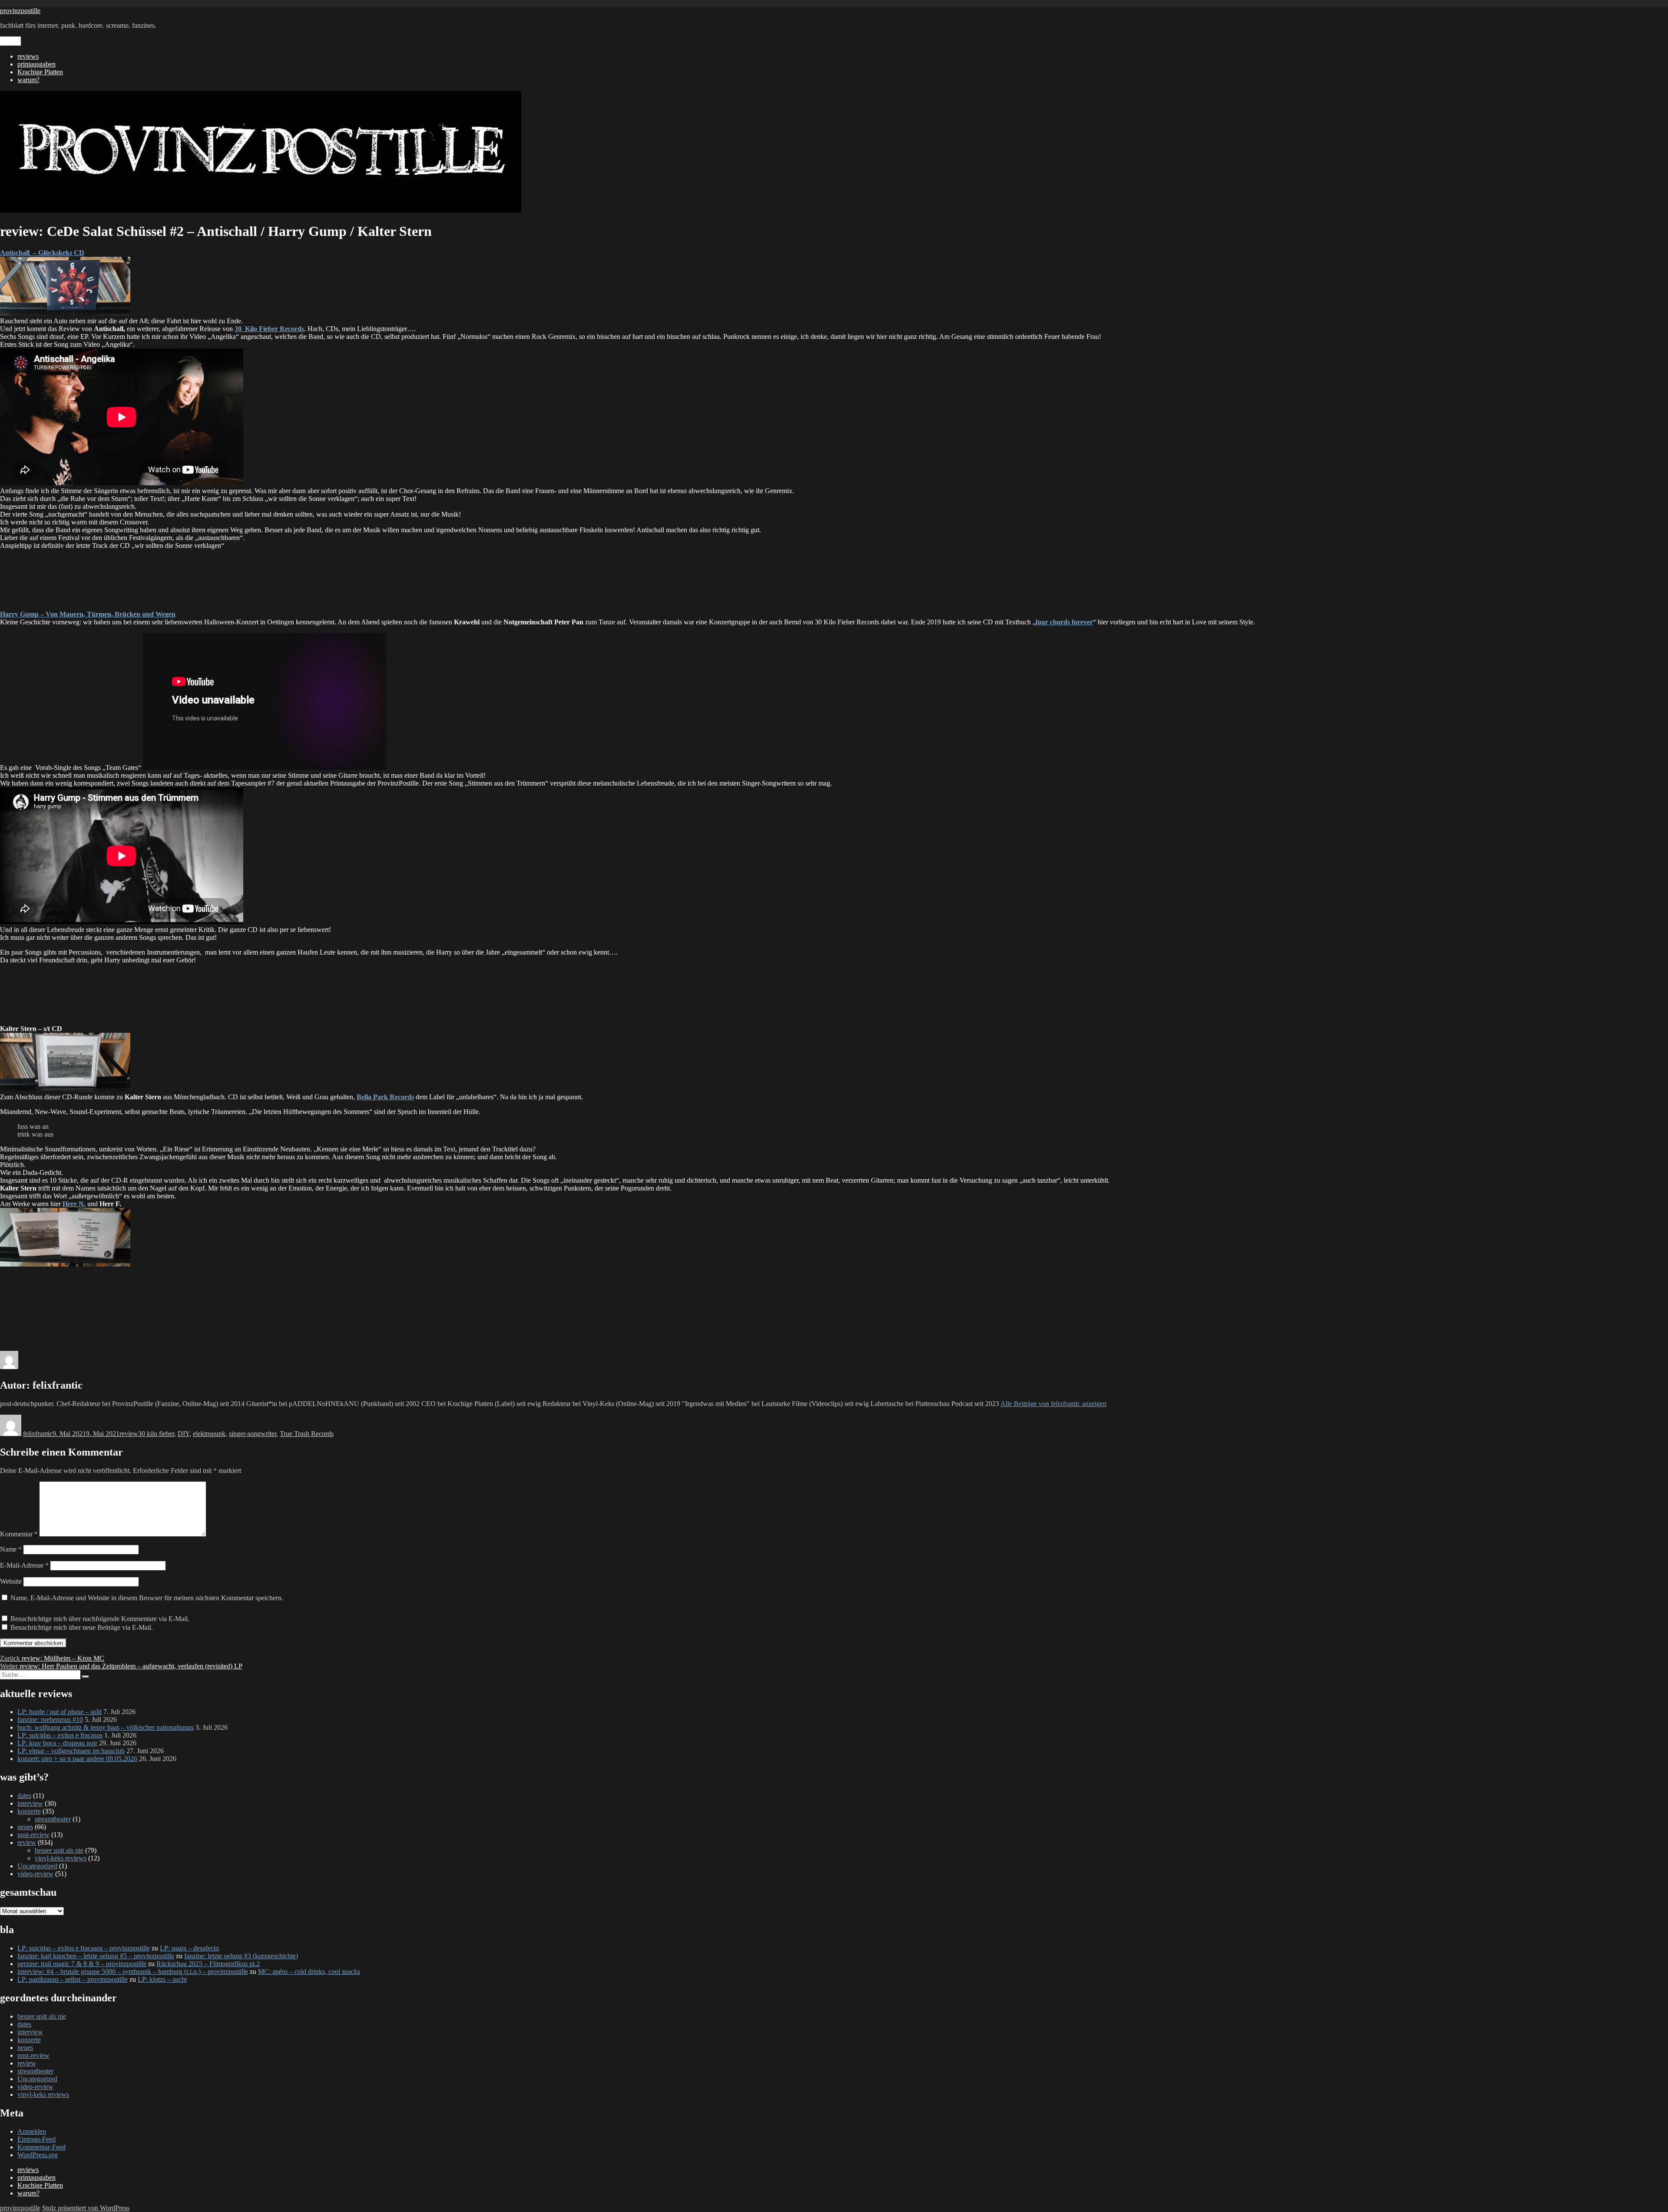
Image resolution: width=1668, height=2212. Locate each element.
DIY (184, 1434)
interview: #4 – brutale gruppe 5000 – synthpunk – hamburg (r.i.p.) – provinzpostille (133, 1972)
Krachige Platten (40, 72)
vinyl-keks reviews (61, 1858)
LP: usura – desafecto (189, 1948)
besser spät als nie (59, 1850)
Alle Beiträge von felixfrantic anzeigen (1053, 1404)
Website (11, 1581)
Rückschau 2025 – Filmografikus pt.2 (208, 1964)
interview (30, 1803)
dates (24, 1796)
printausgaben (36, 64)
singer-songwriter (253, 1434)
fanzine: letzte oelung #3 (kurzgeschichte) (241, 1956)
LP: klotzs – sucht (162, 1979)
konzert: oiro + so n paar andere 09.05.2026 (77, 1759)
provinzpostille (20, 11)
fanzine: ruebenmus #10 (50, 1720)
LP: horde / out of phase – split (60, 1712)
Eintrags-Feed (36, 2139)
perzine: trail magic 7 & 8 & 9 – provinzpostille (82, 1964)
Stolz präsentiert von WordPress (86, 2208)
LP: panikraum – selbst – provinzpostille (73, 1979)
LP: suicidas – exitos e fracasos (60, 1735)
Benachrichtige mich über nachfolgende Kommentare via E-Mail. (100, 1619)
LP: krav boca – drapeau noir (57, 1743)
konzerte (29, 1811)
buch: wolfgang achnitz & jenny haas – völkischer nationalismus (106, 1727)
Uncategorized (37, 1866)
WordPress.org (38, 2155)
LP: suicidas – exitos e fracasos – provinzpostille (84, 1948)
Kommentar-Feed (41, 2147)
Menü (10, 41)
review (129, 1434)
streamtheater (53, 1819)
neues (25, 1827)
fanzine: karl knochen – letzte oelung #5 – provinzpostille (96, 1956)
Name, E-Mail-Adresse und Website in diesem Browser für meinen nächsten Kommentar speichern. (147, 1598)
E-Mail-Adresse (24, 1565)
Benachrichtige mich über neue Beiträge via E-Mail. (82, 1627)
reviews (28, 56)
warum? (28, 80)
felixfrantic (38, 1434)
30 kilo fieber (156, 1434)
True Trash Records (307, 1434)
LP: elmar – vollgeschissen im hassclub (71, 1751)
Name (11, 1549)
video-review (35, 1874)
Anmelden (32, 2131)
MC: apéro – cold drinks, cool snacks (309, 1972)
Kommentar (19, 1534)
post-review (33, 1835)
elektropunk (209, 1434)
